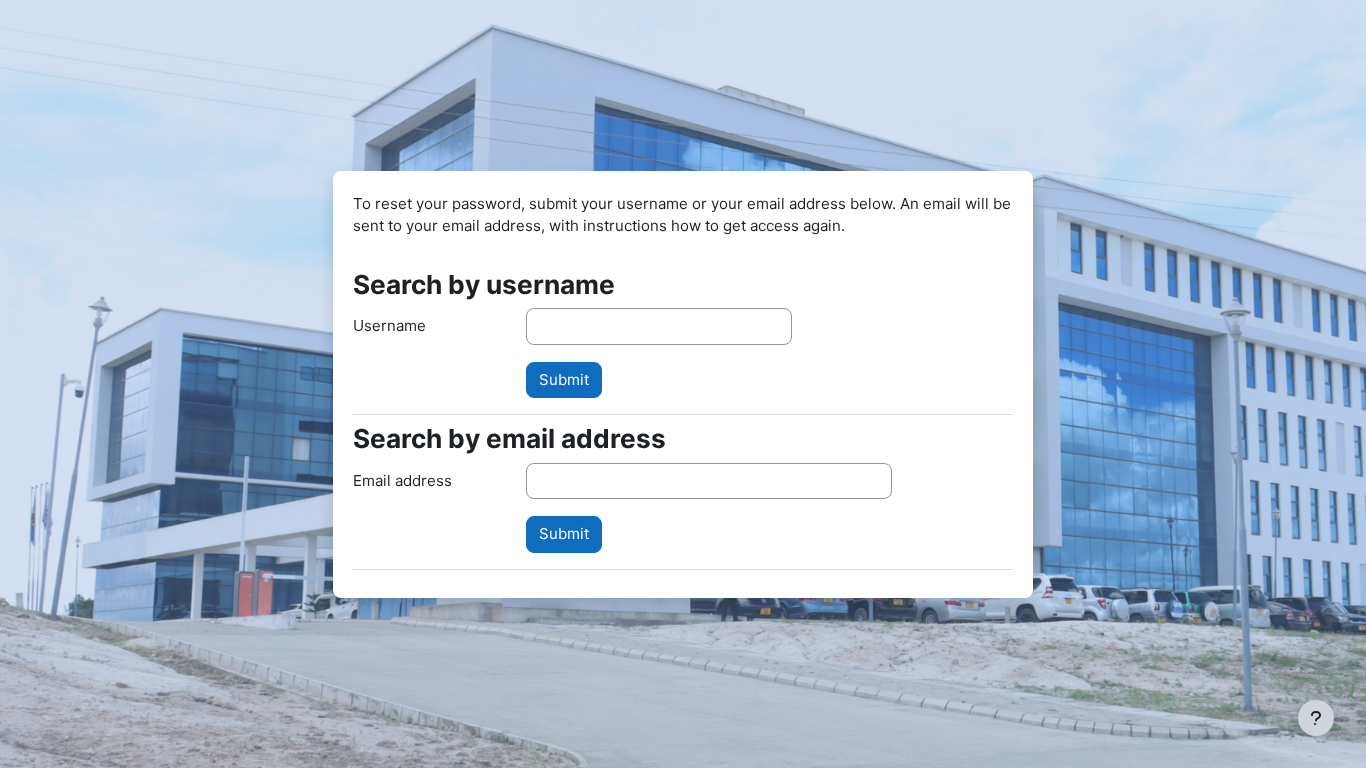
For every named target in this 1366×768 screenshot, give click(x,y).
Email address (402, 480)
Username (389, 325)
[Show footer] (1316, 718)
